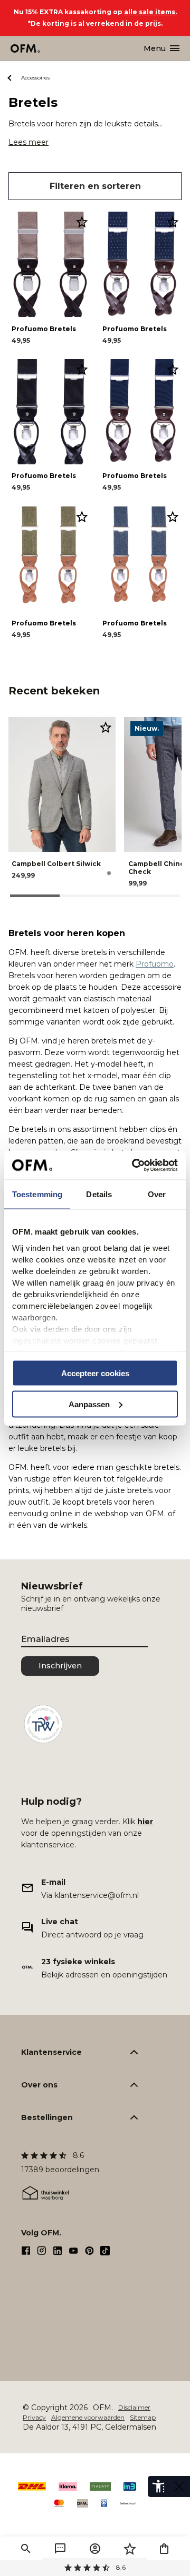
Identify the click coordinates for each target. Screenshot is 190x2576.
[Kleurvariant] (109, 873)
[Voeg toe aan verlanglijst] (82, 222)
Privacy (34, 2417)
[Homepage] (26, 48)
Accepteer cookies (95, 1373)
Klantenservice (51, 2052)
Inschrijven (60, 1666)
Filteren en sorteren (95, 186)
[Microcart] (164, 2549)
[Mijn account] (95, 2549)
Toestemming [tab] (37, 1194)
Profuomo (155, 964)
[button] (26, 2549)
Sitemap (143, 2417)
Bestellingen (47, 2117)
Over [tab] (157, 1194)
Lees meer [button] (28, 142)
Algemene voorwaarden (88, 2417)
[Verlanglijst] (130, 2549)
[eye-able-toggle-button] (179, 2487)
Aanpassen (89, 1404)
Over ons (39, 2085)
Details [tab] (99, 1194)
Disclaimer (134, 2407)
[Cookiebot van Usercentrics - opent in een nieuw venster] (134, 1165)
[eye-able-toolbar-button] (158, 2487)
